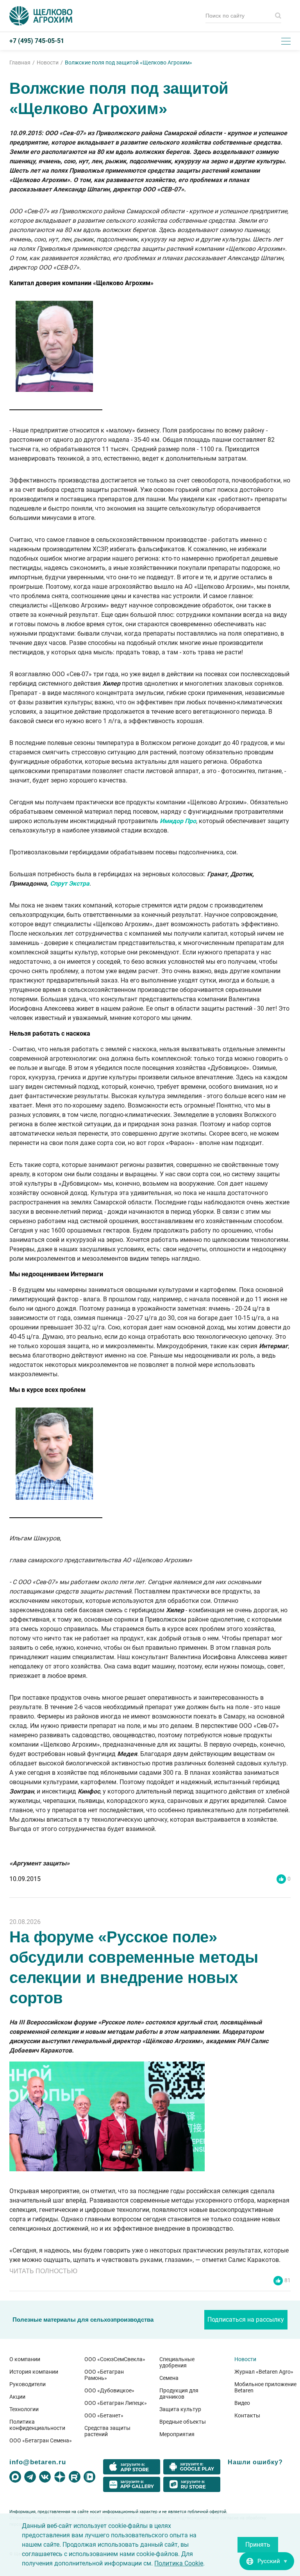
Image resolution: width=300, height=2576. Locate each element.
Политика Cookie (179, 2563)
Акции (17, 2397)
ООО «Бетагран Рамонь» (104, 2375)
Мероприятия (177, 2434)
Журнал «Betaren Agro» (264, 2372)
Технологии (24, 2409)
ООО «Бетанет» (104, 2415)
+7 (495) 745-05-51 (37, 41)
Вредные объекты (183, 2422)
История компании (34, 2372)
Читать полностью (43, 2271)
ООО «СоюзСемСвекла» (115, 2359)
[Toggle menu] (286, 41)
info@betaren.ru (38, 2462)
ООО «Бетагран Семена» (41, 2440)
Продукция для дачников (179, 2394)
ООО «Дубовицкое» (109, 2390)
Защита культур (180, 2409)
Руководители (28, 2384)
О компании (25, 2359)
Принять (258, 2545)
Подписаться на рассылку (246, 2320)
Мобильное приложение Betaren (265, 2387)
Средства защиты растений (107, 2431)
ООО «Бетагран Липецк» (116, 2403)
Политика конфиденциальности (37, 2425)
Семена (169, 2378)
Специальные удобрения (177, 2362)
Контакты (247, 2415)
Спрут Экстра (70, 883)
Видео (242, 2403)
